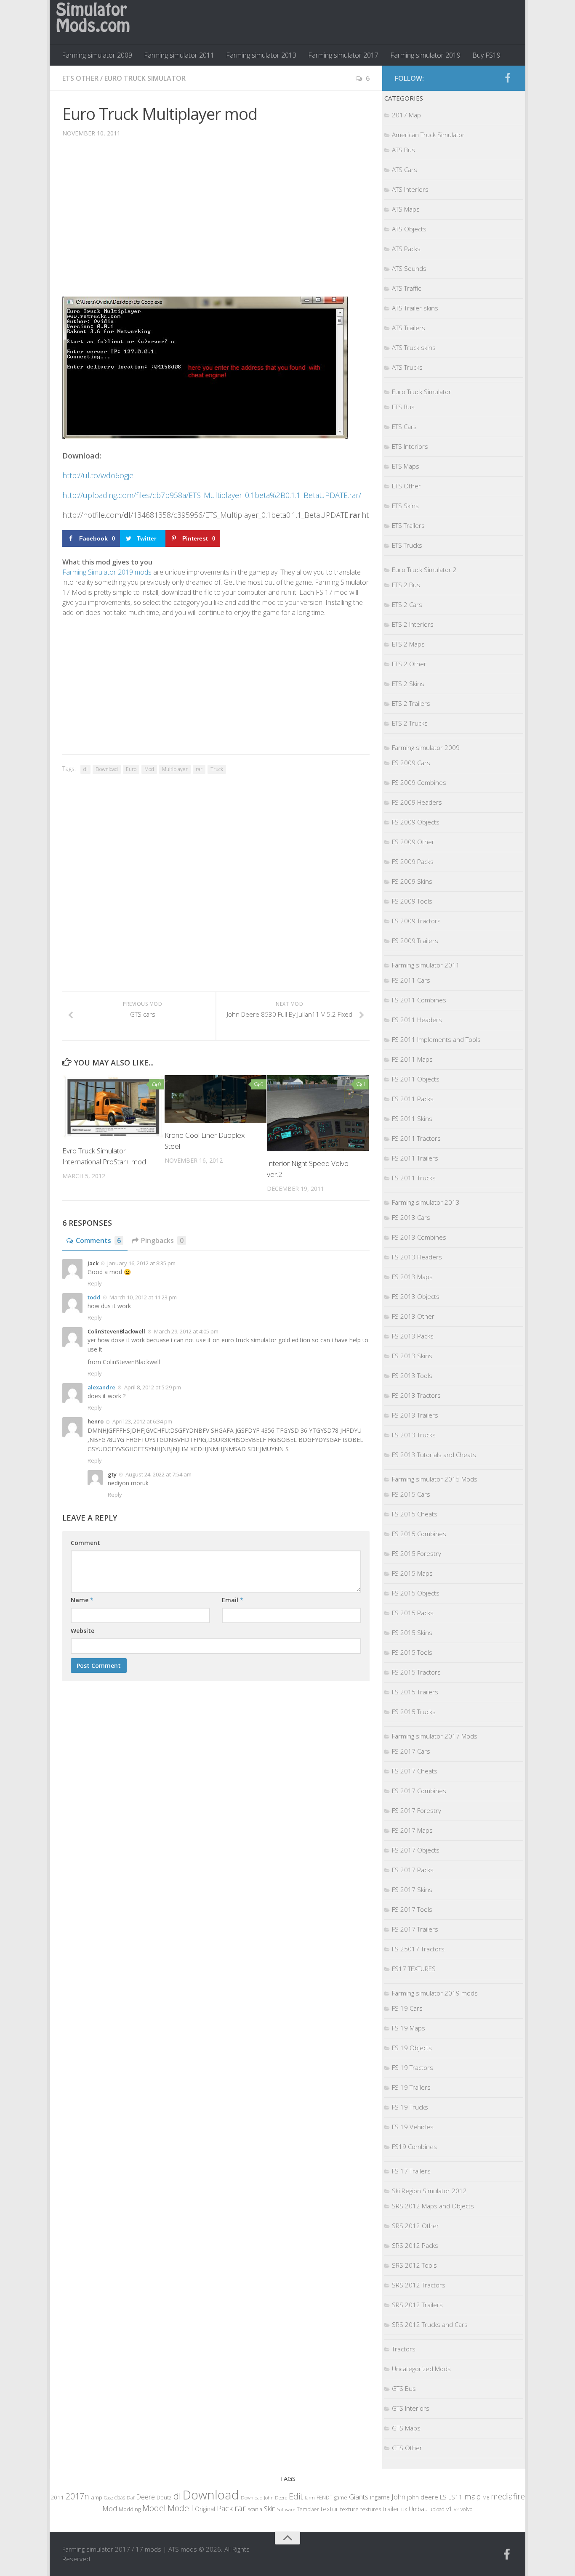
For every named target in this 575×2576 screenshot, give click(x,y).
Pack (225, 2508)
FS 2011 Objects (416, 1079)
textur (330, 2509)
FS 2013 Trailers (415, 1415)
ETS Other (80, 78)
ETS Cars (404, 427)
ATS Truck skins (414, 347)
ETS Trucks (407, 545)
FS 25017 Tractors (418, 1949)
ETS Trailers (408, 525)
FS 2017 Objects (416, 1850)
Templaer (308, 2509)
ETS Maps (406, 466)
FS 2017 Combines (419, 1791)
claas (120, 2497)
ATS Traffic (406, 288)
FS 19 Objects (412, 2048)
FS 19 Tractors (413, 2067)
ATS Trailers (409, 328)
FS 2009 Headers (417, 802)
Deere (145, 2497)
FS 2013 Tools (412, 1375)
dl (85, 769)
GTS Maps (406, 2428)
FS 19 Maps (409, 2028)
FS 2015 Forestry (417, 1553)
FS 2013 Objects (416, 1296)
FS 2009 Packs (413, 861)
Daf (130, 2498)
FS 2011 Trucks (414, 1178)
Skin (270, 2509)
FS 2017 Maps (412, 1830)
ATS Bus (403, 150)
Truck (217, 769)
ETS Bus (403, 407)
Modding (130, 2509)
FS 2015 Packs (413, 1613)
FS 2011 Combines (419, 1000)
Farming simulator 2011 (179, 55)
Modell (180, 2508)
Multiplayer (175, 769)
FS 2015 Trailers (415, 1692)
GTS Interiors (411, 2408)
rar (199, 769)
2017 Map (406, 115)
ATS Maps (406, 209)
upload (437, 2509)
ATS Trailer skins (415, 308)
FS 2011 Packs (413, 1099)
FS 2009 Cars (411, 763)
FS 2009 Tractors (416, 921)
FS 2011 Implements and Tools (436, 1039)
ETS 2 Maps (408, 644)
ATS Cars (405, 170)
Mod (149, 769)
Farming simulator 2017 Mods (435, 1736)
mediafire (508, 2496)
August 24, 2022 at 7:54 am (158, 1474)
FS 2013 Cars (411, 1217)
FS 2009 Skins (412, 881)
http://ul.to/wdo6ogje (98, 475)
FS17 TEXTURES (414, 1969)
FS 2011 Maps (412, 1059)
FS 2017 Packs (413, 1870)
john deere (423, 2497)
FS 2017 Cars (411, 1751)
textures (371, 2509)
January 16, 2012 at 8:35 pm (141, 1263)
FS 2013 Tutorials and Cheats (434, 1455)
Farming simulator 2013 (261, 55)
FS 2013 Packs (413, 1336)
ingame (380, 2497)
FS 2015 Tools (412, 1652)
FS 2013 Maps (412, 1277)
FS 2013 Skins (412, 1356)
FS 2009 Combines (419, 782)
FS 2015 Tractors (416, 1672)
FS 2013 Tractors (416, 1395)
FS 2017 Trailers (415, 1929)
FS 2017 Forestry (417, 1810)
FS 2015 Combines (419, 1534)
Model (154, 2508)
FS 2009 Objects (416, 822)
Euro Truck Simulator (145, 78)
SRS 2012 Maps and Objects (433, 2206)
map (473, 2496)
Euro (131, 769)
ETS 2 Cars (407, 604)
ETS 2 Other (409, 664)
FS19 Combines (414, 2147)
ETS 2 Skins (408, 684)
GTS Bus (404, 2388)
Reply (95, 1283)
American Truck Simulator (428, 135)
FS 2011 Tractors (416, 1138)
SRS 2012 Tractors (419, 2285)
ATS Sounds (409, 268)
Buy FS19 (486, 55)
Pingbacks (162, 1240)
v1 (449, 2509)
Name (82, 1600)
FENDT (325, 2498)
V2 (456, 2509)
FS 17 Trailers (411, 2171)
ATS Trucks (407, 367)
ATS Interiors (410, 189)
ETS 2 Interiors (413, 624)
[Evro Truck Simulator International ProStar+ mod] (113, 1107)
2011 (57, 2497)
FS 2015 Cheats (415, 1514)
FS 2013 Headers (417, 1257)
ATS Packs (406, 249)
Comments (98, 1240)
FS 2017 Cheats (415, 1771)
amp (97, 2497)
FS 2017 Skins (412, 1890)
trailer (391, 2509)
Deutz (164, 2497)
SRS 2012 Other (415, 2226)
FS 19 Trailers (411, 2087)
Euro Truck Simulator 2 (424, 570)
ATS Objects (409, 229)
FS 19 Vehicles (413, 2127)
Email (233, 1600)
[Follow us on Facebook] (508, 78)
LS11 (455, 2497)
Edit (296, 2496)
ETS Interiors (410, 446)
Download (107, 769)
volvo (467, 2509)
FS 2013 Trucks (414, 1435)
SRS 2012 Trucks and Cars (430, 2324)
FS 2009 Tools (412, 901)
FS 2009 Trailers (415, 941)
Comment (85, 1543)
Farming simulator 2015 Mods (435, 1479)
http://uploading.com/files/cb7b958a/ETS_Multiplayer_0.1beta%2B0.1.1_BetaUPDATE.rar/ (212, 495)
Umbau (418, 2509)
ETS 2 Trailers (411, 703)
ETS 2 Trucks (410, 723)
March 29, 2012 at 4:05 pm (186, 1331)
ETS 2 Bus (406, 585)
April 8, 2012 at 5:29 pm (152, 1387)
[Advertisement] (216, 223)
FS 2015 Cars (411, 1494)
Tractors (404, 2349)
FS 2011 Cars (411, 980)
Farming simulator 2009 (97, 55)
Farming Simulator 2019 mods (107, 572)
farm (310, 2498)
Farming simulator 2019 (425, 55)
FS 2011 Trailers (415, 1158)
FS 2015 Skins (412, 1633)
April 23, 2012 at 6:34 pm (142, 1421)
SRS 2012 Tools (414, 2265)
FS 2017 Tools (412, 1909)
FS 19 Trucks (410, 2107)
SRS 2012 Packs (415, 2245)
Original (205, 2509)
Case (108, 2498)
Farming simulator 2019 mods (435, 1993)
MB (486, 2498)
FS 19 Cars (407, 2008)
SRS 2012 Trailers (417, 2305)
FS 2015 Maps (412, 1573)
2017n (77, 2496)
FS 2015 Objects (416, 1593)
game (341, 2498)
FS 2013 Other (413, 1316)
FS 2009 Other (413, 842)
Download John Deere (264, 2498)
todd (94, 1297)
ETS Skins (405, 506)
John (398, 2497)
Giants (359, 2497)
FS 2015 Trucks (414, 1712)
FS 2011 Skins (412, 1118)
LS (443, 2497)
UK (404, 2509)
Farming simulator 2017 (343, 55)
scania (255, 2509)
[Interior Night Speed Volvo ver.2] (318, 1113)
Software (286, 2509)
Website (83, 1631)
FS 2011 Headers (417, 1020)
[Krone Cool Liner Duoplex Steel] (216, 1099)
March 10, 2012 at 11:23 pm (142, 1297)
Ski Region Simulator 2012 (429, 2191)
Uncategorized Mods (421, 2369)
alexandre (101, 1387)
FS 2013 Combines (419, 1237)
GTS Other (407, 2448)
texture (349, 2509)
